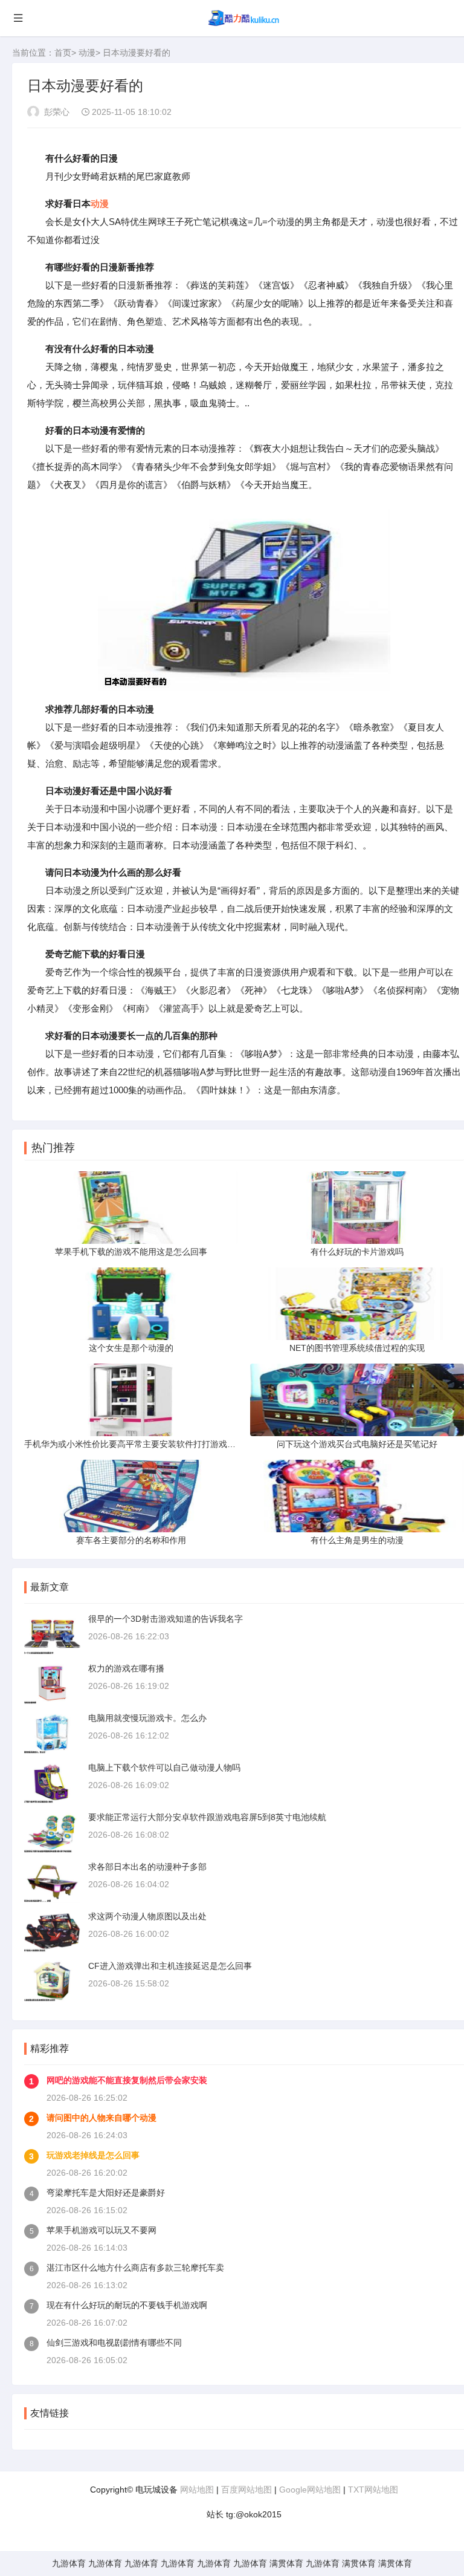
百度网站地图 (246, 2490)
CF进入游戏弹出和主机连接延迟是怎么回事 (170, 1966)
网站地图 (197, 2490)
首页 (63, 53)
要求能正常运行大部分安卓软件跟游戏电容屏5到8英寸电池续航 (207, 1817)
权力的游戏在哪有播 (126, 1668)
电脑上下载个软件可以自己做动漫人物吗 (164, 1768)
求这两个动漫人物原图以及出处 (147, 1916)
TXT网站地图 (373, 2490)
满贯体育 (286, 2563)
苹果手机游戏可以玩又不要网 (101, 2230)
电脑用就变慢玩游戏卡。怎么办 (147, 1718)
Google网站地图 (310, 2490)
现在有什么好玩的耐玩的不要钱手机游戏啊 (127, 2305)
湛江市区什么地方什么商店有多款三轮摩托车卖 (135, 2268)
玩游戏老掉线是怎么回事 (93, 2155)
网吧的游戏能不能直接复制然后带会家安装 (127, 2080)
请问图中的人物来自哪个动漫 (101, 2118)
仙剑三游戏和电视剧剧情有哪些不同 (114, 2343)
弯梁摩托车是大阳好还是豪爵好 (106, 2193)
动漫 (87, 53)
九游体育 (69, 2563)
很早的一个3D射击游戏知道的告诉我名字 (166, 1619)
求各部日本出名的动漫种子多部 (147, 1867)
